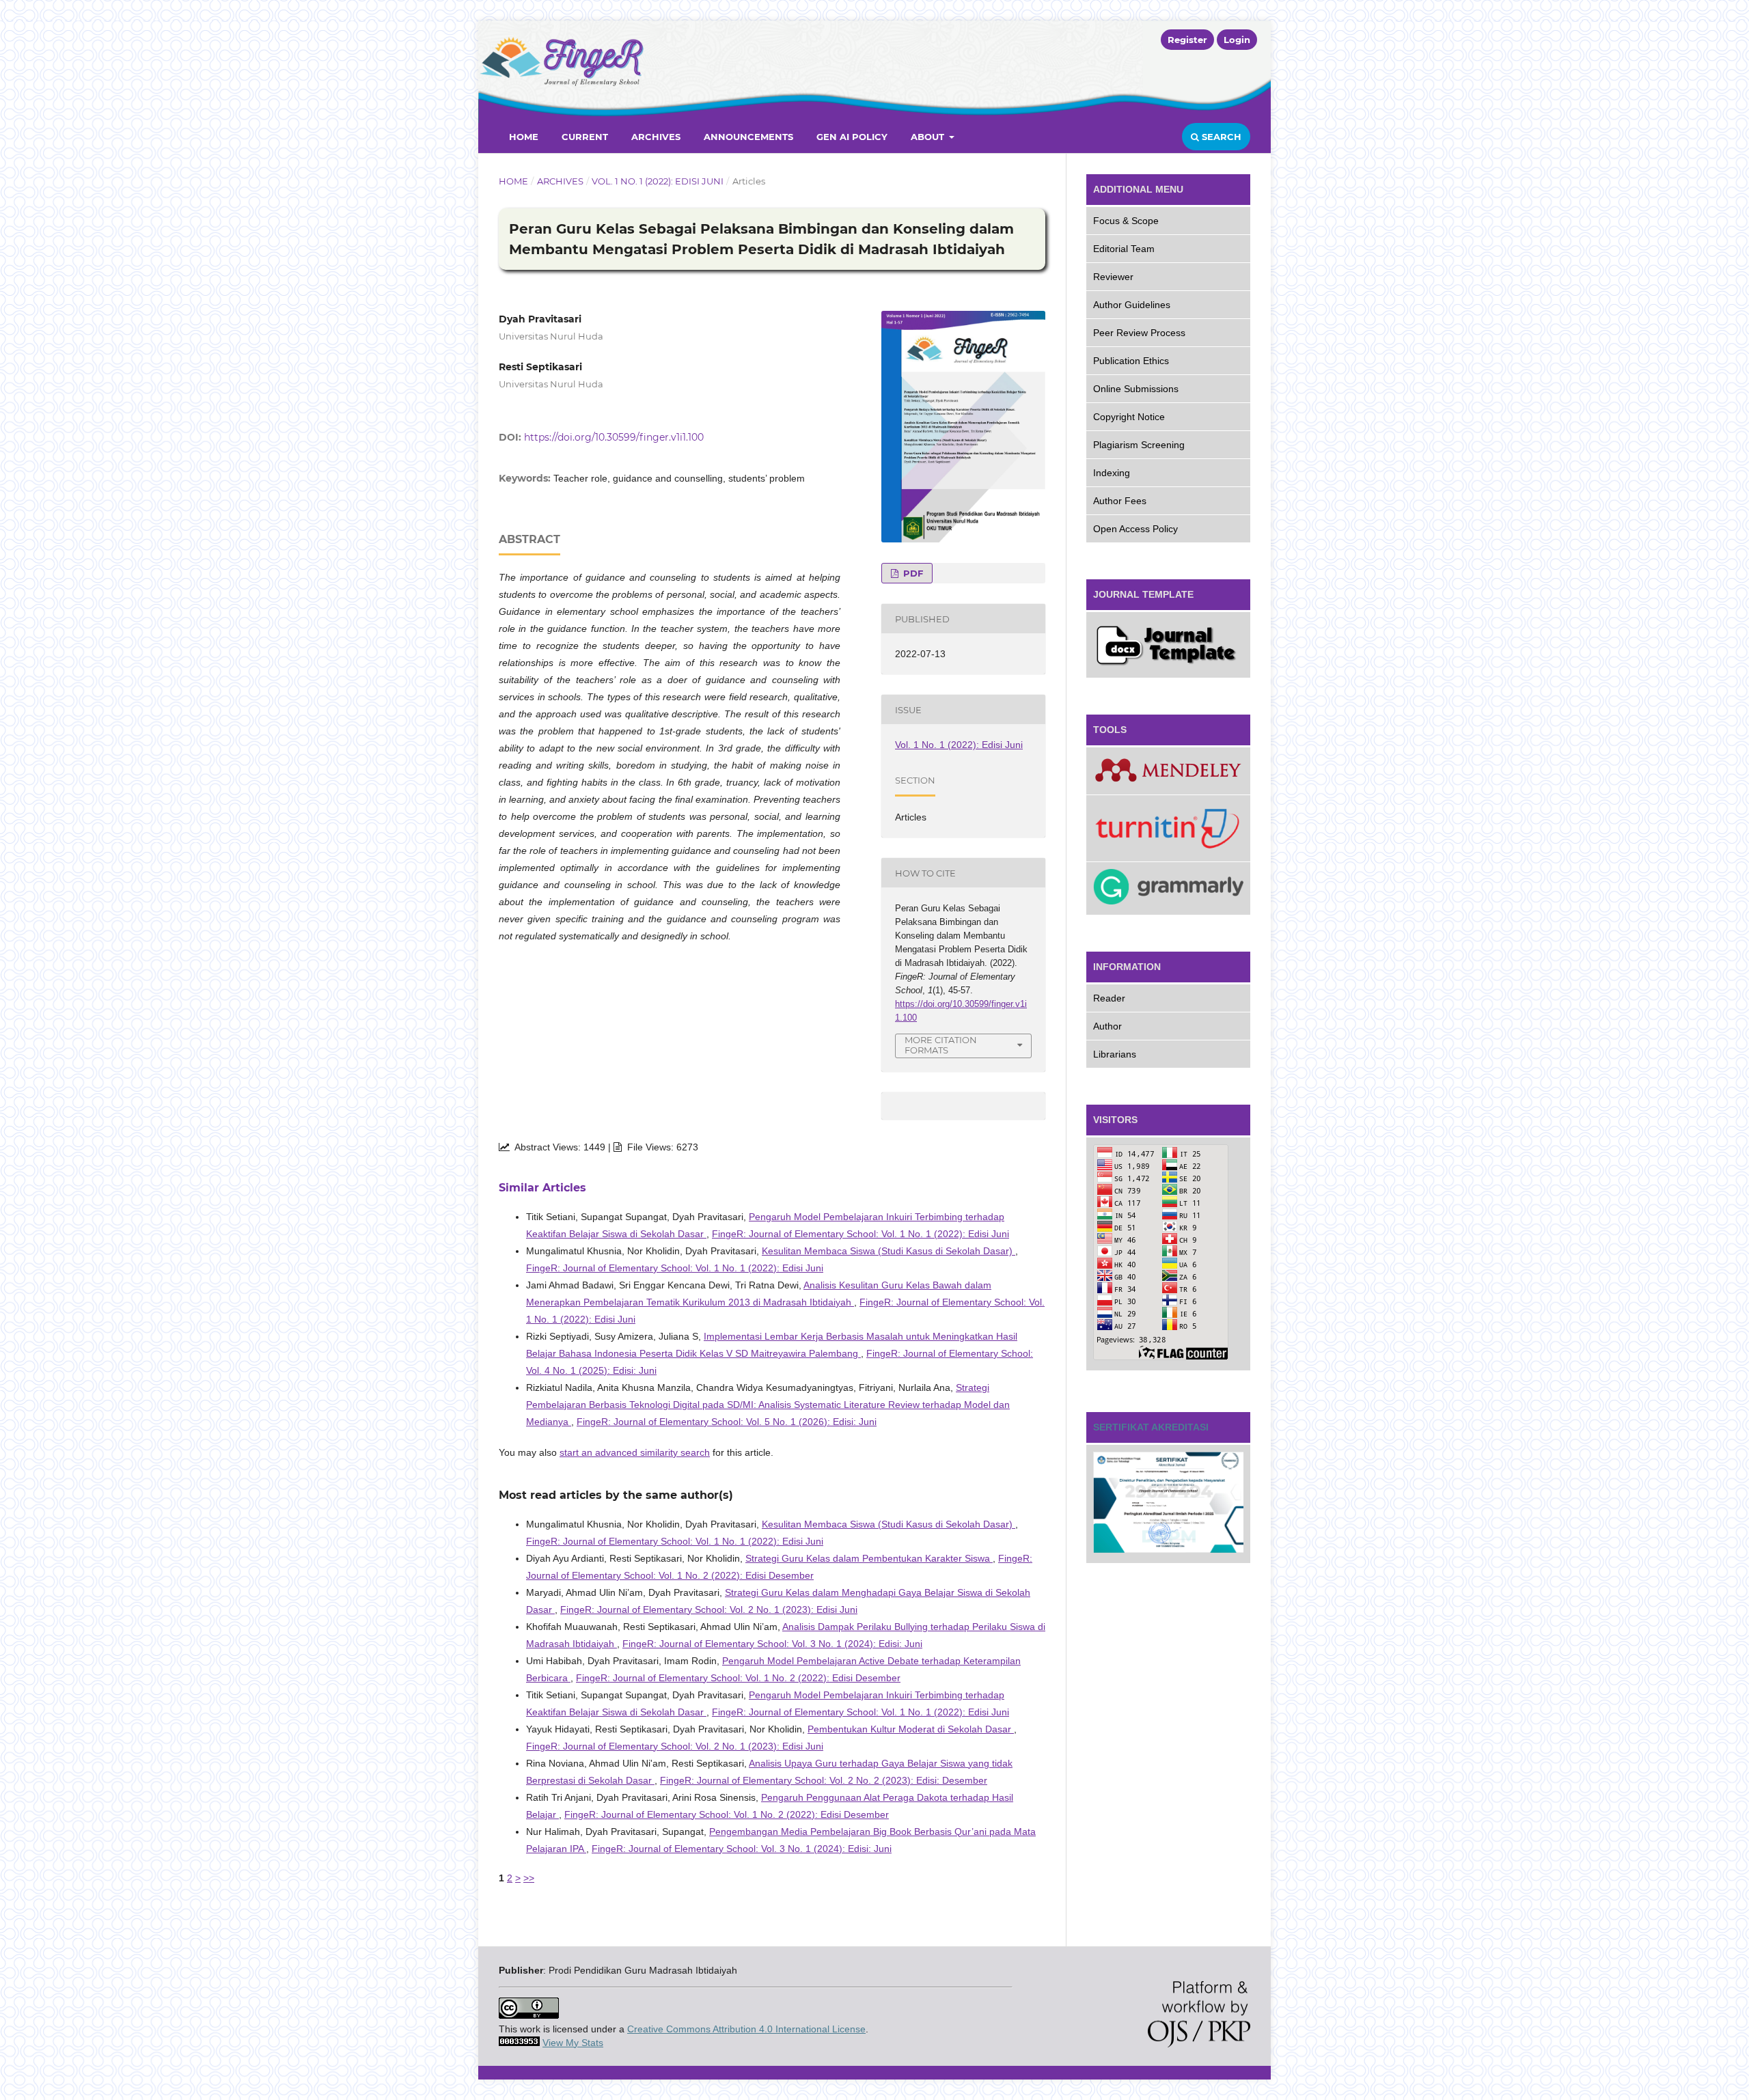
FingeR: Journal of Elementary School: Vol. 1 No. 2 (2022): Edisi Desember (738, 1678)
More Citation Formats (941, 1045)
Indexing (1112, 473)
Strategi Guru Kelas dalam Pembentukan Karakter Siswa (869, 1558)
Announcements (748, 137)
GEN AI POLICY (852, 137)
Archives (656, 137)
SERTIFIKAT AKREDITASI (1151, 1427)
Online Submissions (1136, 389)
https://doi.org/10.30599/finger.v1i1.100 (614, 437)
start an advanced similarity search (635, 1452)
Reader (1109, 998)
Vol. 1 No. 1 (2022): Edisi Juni (658, 181)
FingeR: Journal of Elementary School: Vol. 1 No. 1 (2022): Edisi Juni (860, 1234)
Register (1187, 40)
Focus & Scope (1126, 221)
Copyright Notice (1129, 417)
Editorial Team (1124, 249)
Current (585, 137)
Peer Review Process (1139, 333)
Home (524, 137)
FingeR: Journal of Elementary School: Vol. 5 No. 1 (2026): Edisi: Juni (727, 1422)
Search (1220, 137)
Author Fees (1120, 501)
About (929, 137)
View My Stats (573, 2043)
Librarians (1115, 1054)
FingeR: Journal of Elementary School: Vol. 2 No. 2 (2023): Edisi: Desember (824, 1780)
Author (1107, 1026)
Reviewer (1113, 277)
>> (529, 1878)
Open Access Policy (1135, 529)
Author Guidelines (1132, 305)
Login (1237, 40)
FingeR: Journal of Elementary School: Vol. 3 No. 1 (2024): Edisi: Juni (772, 1644)
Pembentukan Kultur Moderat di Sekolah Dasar (911, 1729)
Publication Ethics (1131, 361)
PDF (912, 573)
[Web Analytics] (519, 2043)
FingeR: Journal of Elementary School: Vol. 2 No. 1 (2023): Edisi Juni (709, 1609)
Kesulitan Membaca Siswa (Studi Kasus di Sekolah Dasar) (889, 1251)
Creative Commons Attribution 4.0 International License (746, 2029)
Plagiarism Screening (1139, 445)
